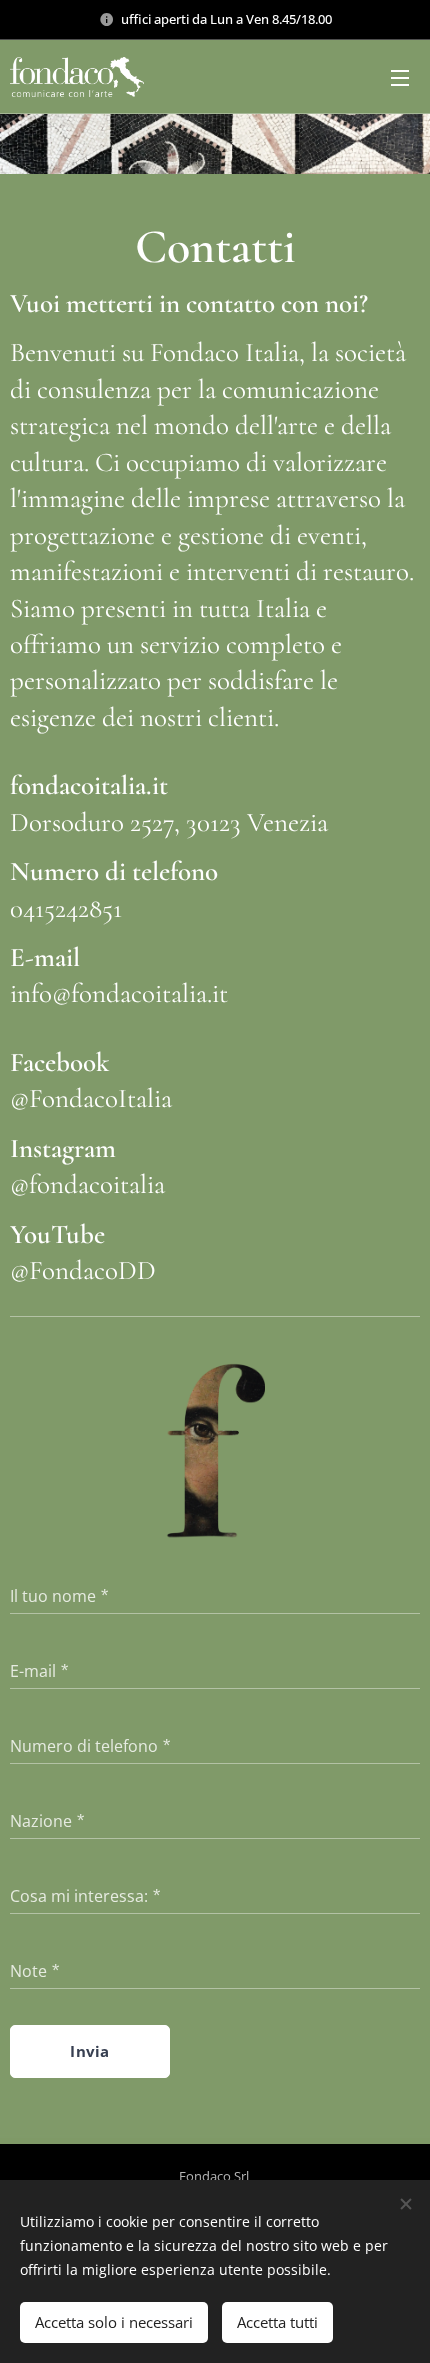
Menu (400, 77)
